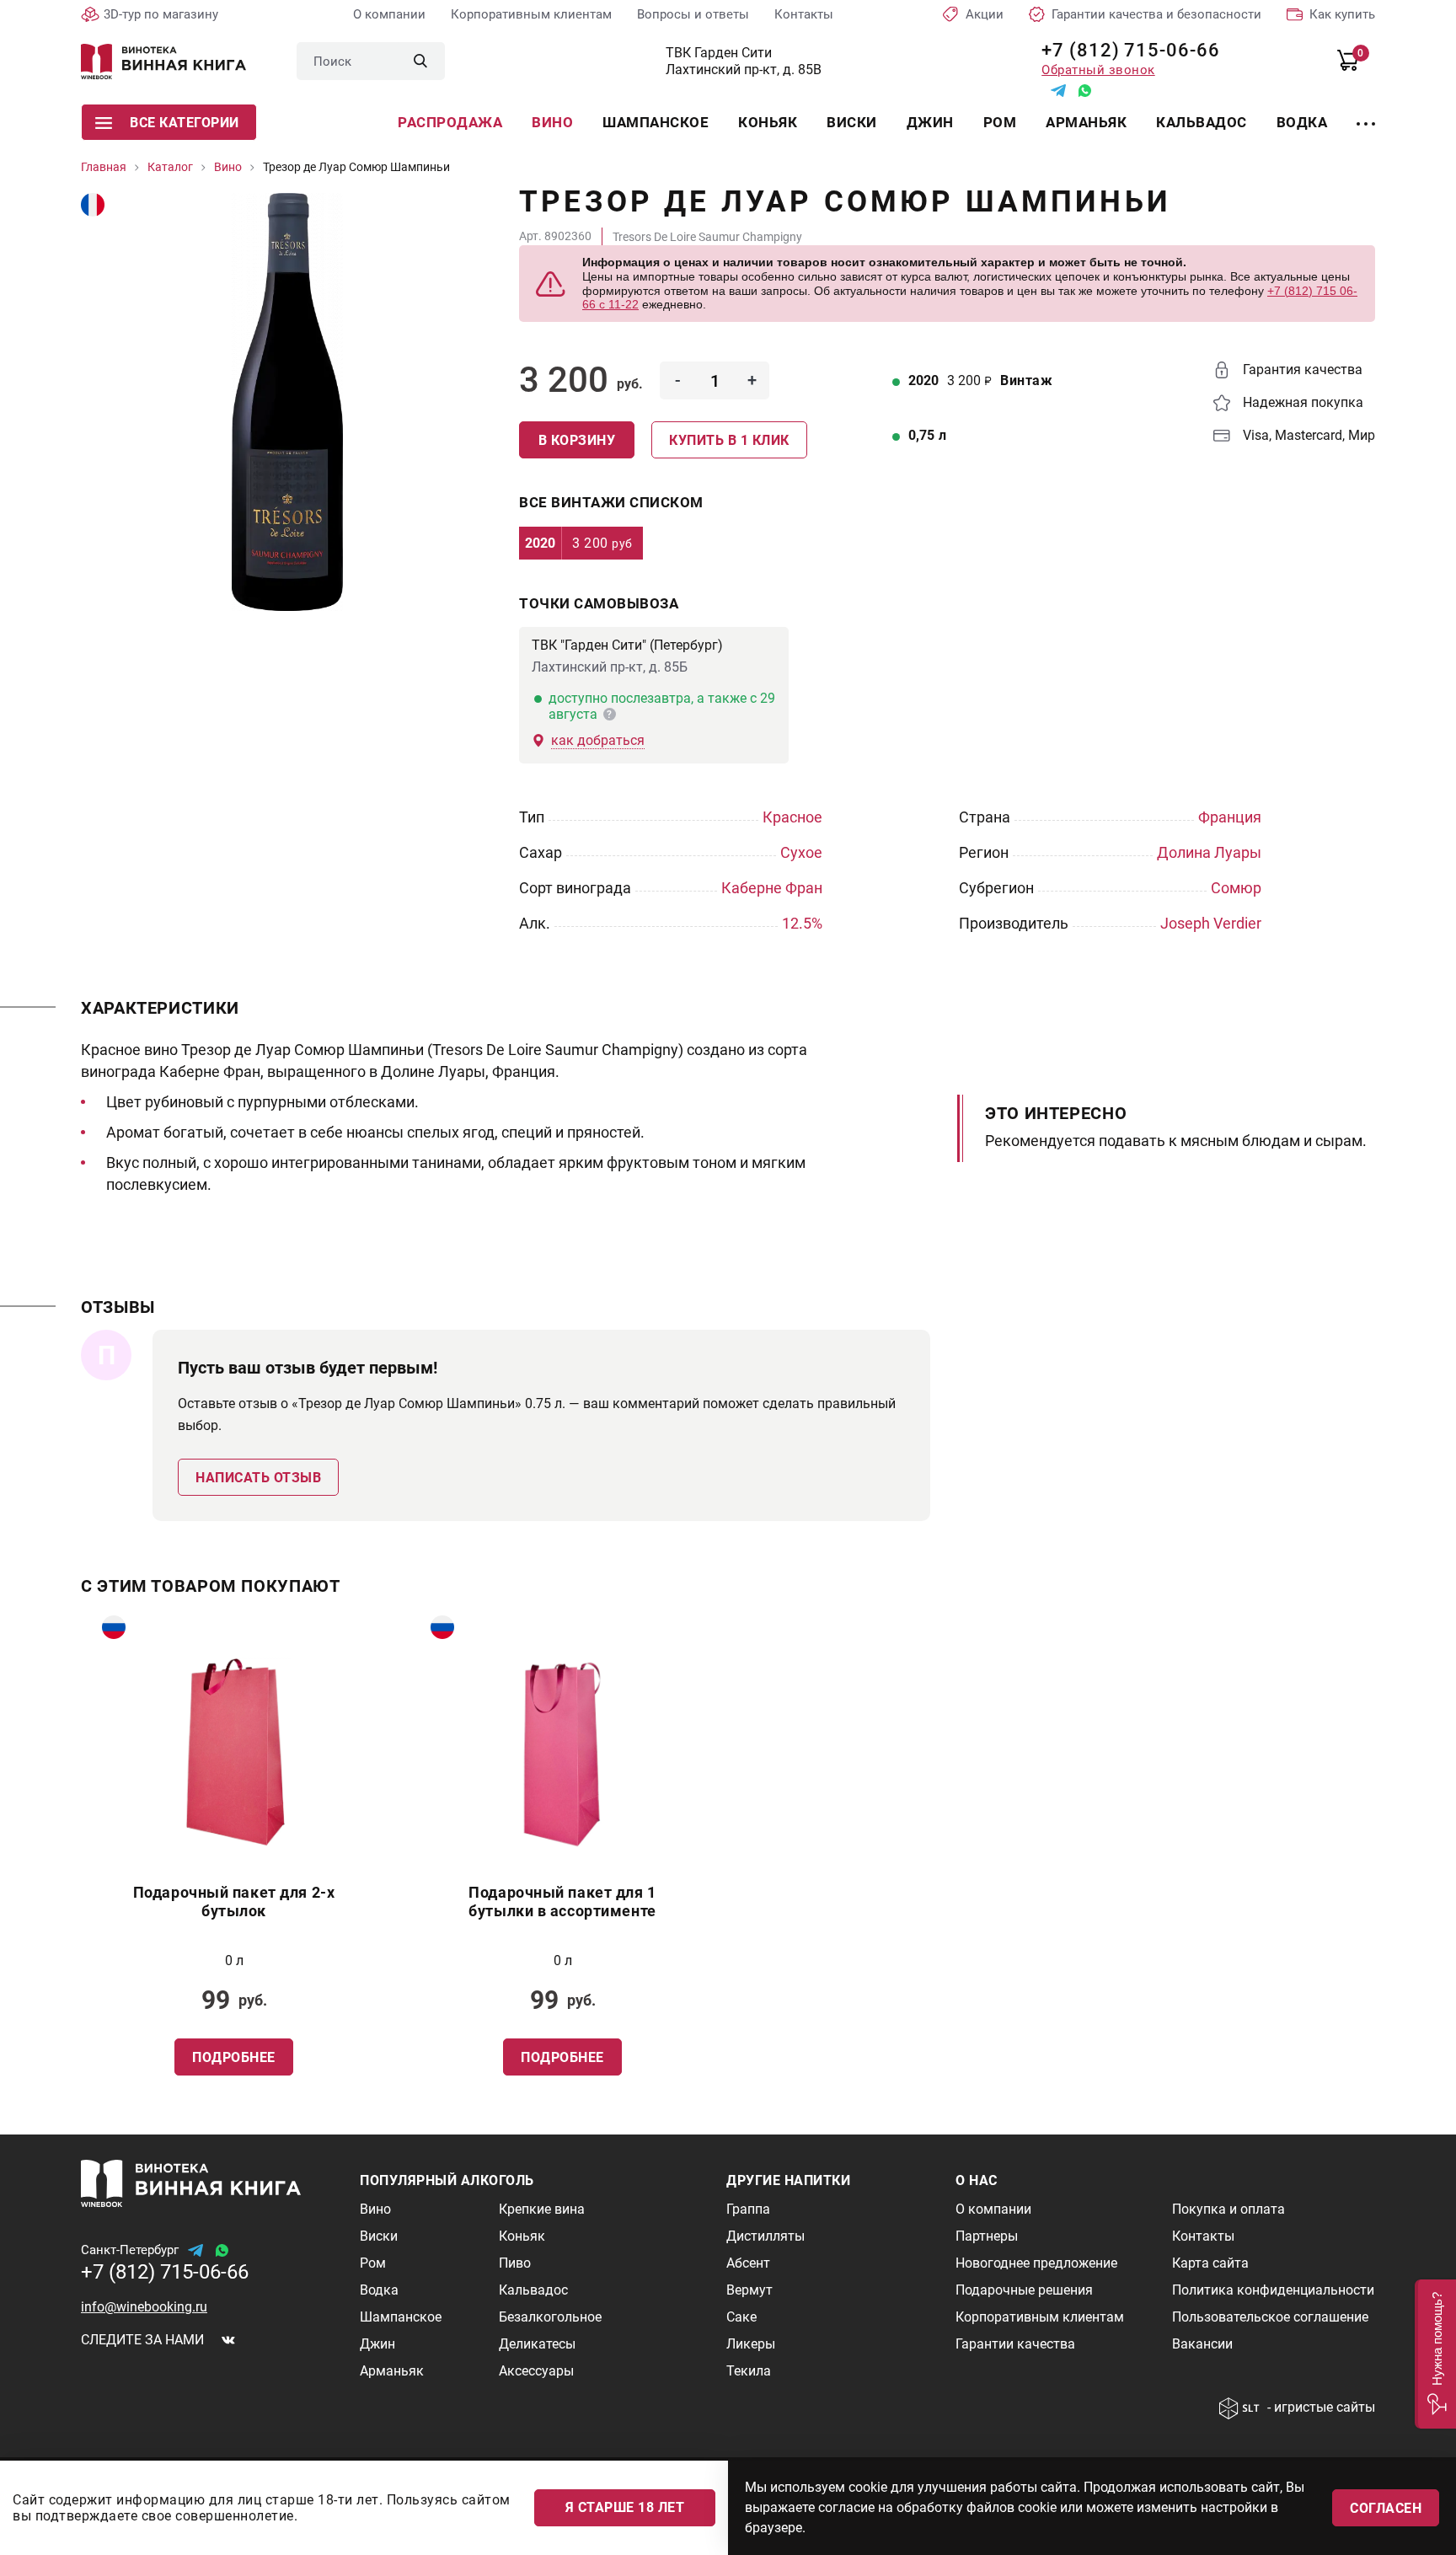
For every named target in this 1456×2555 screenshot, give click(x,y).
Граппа (748, 2209)
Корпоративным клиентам (531, 14)
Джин (930, 122)
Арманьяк (1086, 122)
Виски (852, 122)
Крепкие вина (542, 2209)
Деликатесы (537, 2344)
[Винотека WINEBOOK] (163, 62)
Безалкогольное (550, 2317)
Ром (1000, 122)
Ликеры (751, 2344)
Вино (552, 122)
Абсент (748, 2263)
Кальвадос (1202, 122)
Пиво (515, 2263)
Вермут (749, 2290)
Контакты (804, 14)
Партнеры (987, 2236)
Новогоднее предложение (1036, 2263)
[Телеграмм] (1058, 91)
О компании (389, 14)
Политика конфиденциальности (1273, 2290)
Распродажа (450, 122)
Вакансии (1202, 2344)
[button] (1435, 2354)
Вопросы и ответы (693, 14)
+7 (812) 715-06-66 (1124, 50)
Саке (741, 2317)
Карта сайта (1210, 2263)
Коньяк (768, 122)
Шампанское (656, 122)
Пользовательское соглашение (1270, 2317)
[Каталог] (1366, 114)
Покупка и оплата (1228, 2209)
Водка (1302, 122)
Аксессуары (536, 2371)
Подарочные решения (1024, 2290)
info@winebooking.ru (144, 2307)
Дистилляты (765, 2236)
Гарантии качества (1015, 2344)
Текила (749, 2371)
